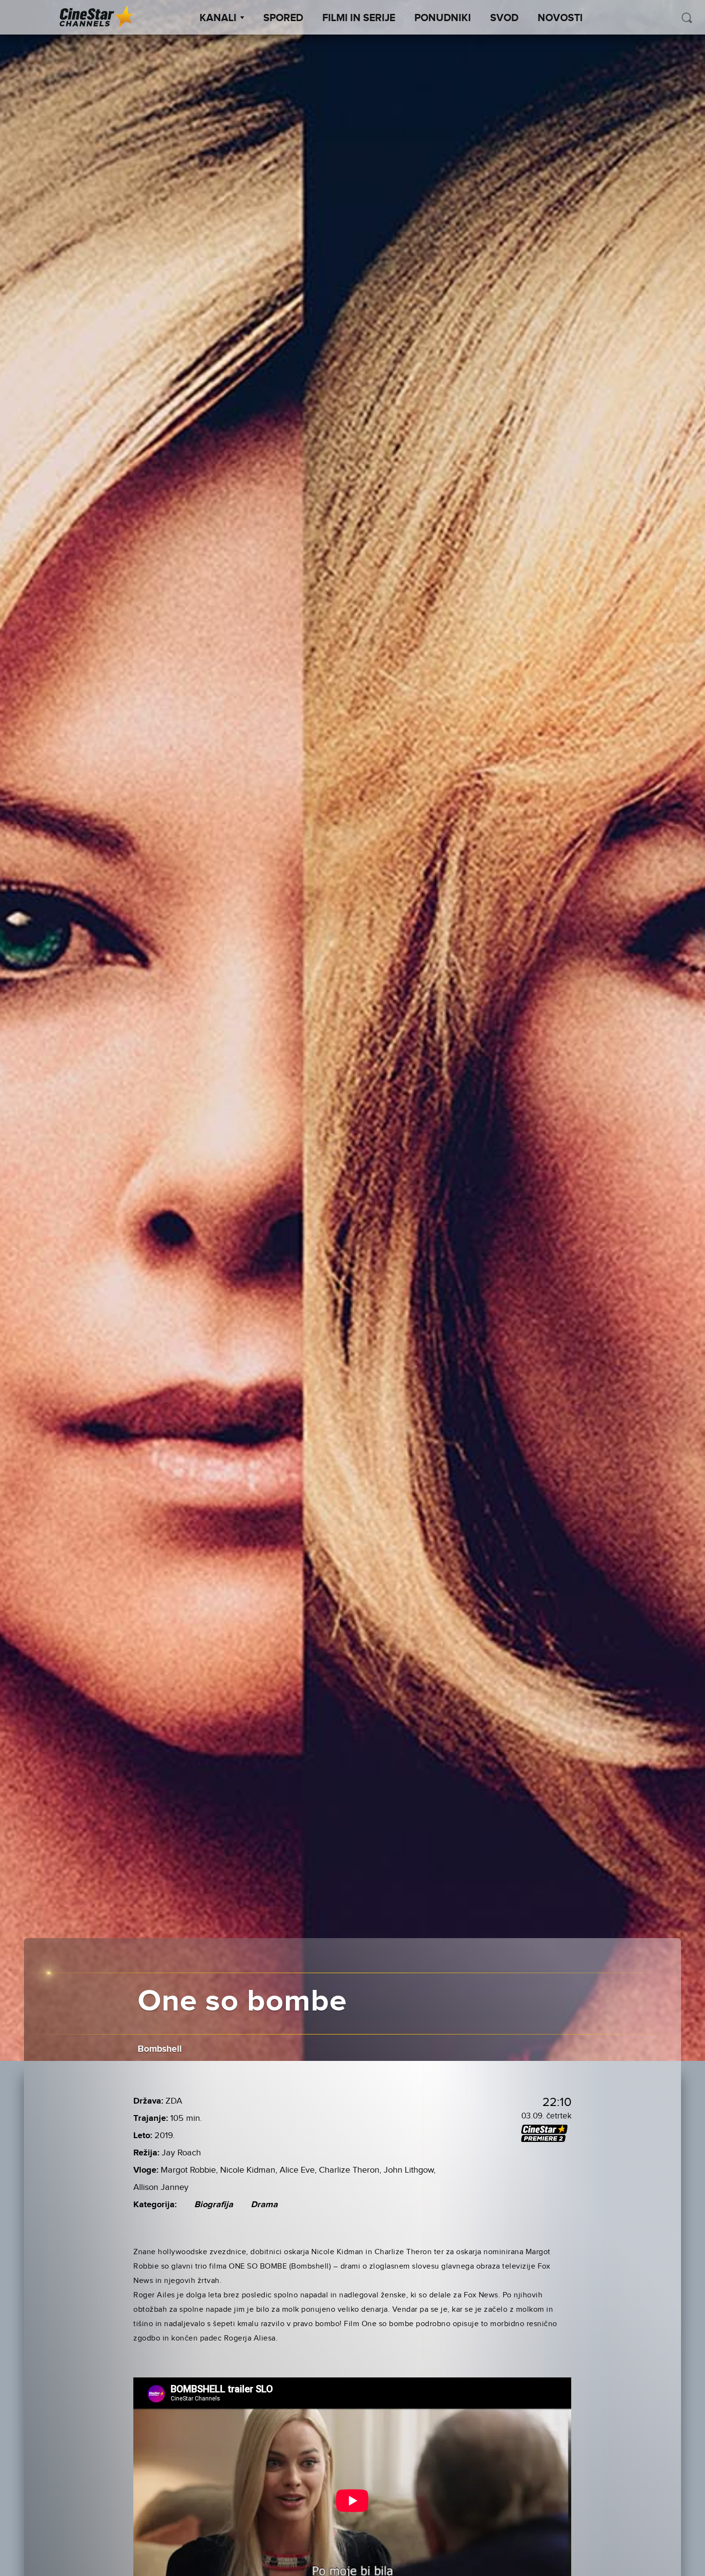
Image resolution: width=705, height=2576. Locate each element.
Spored (283, 18)
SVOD (504, 18)
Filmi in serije (359, 18)
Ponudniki (443, 18)
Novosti (560, 18)
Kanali (218, 18)
